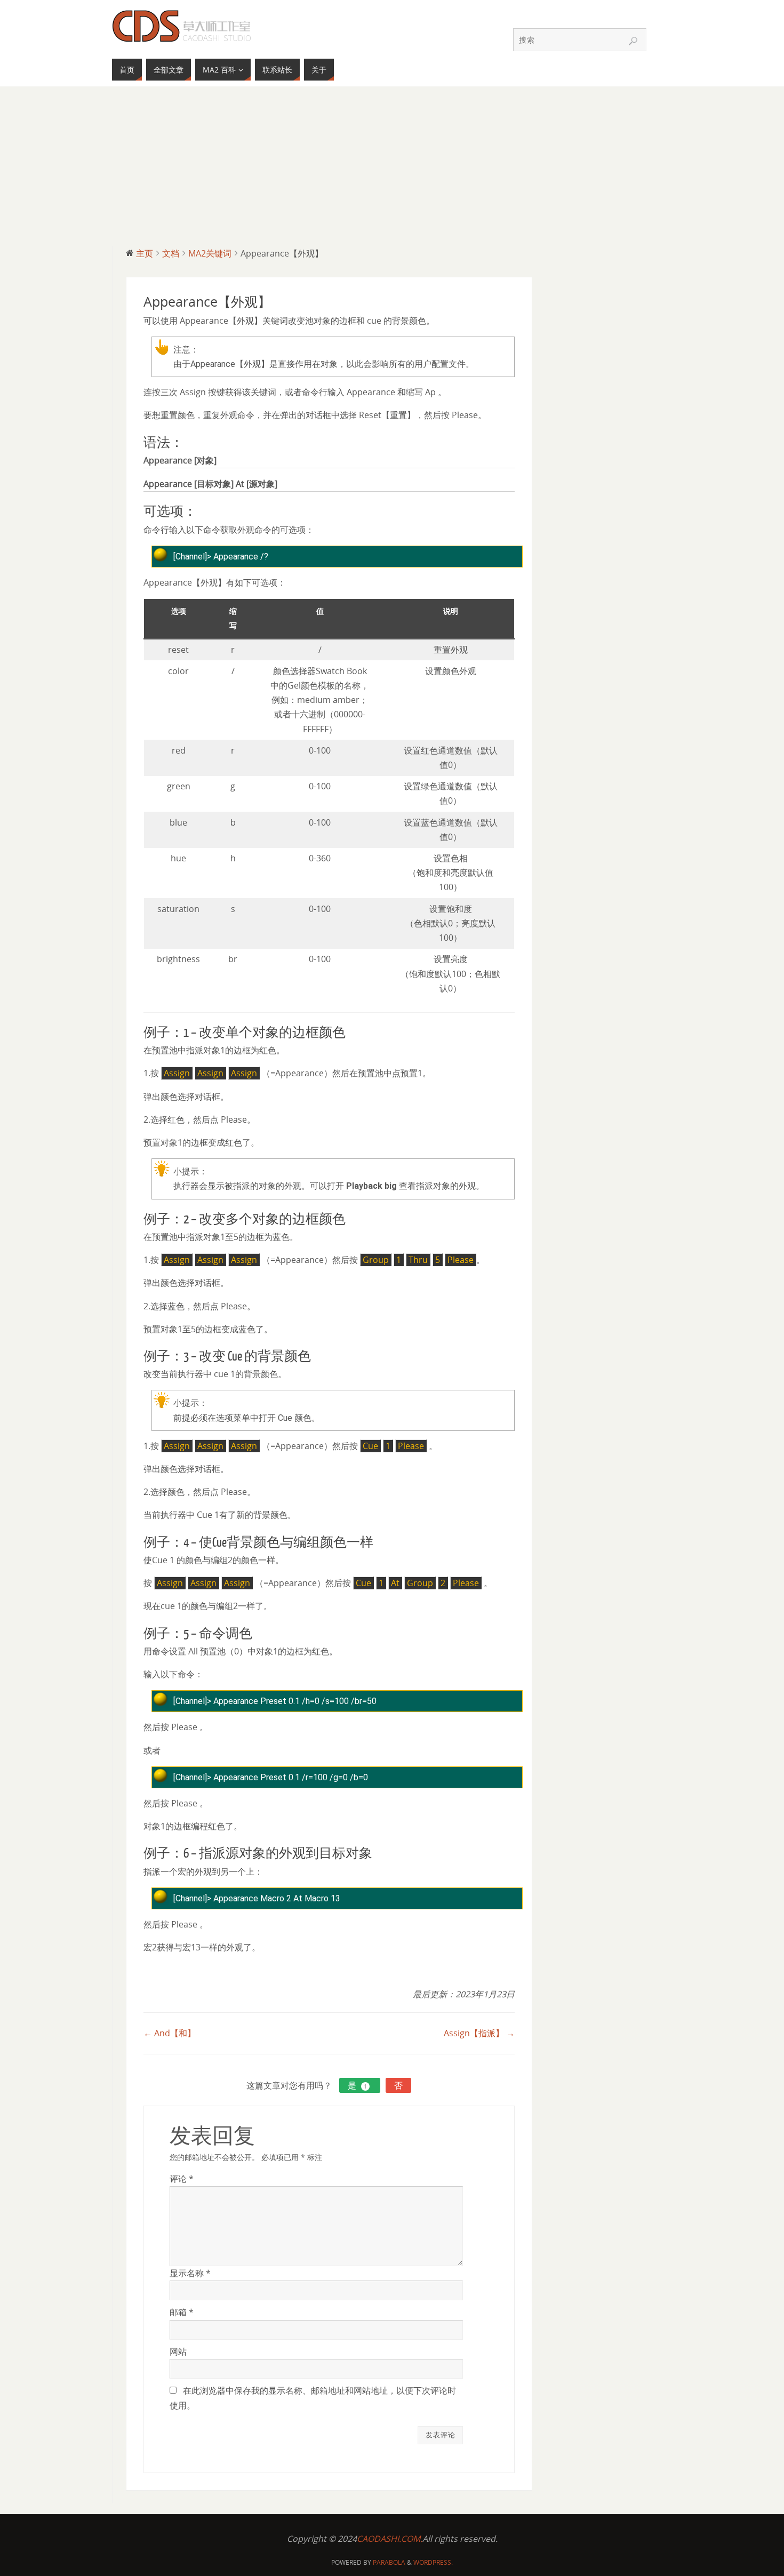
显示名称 (190, 2273)
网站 (178, 2351)
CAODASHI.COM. (390, 2539)
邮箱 (182, 2312)
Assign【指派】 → (479, 2033)
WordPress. (433, 2562)
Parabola (389, 2562)
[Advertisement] (392, 166)
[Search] (633, 41)
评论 (182, 2179)
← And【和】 (170, 2033)
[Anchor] (189, 443)
